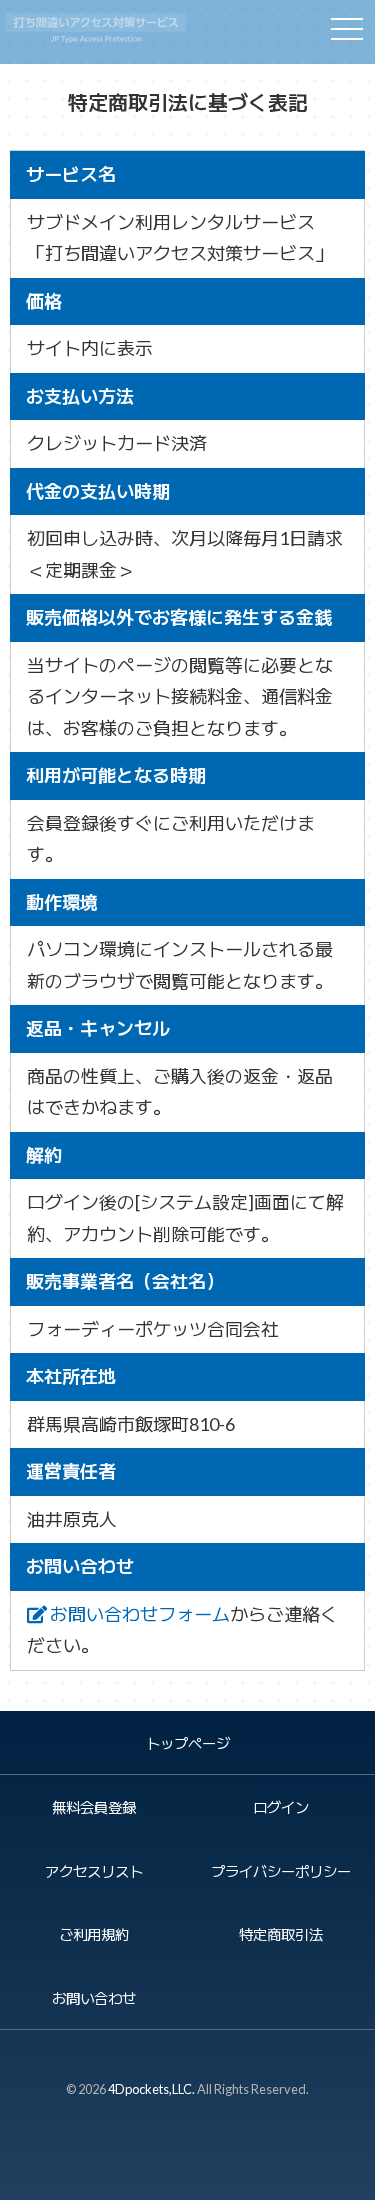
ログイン (281, 1807)
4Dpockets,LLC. (151, 2089)
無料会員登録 (94, 1807)
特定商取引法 (281, 1934)
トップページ (188, 1743)
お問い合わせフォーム (138, 1614)
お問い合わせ (94, 1998)
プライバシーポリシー (281, 1871)
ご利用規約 (94, 1934)
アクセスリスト (94, 1871)
